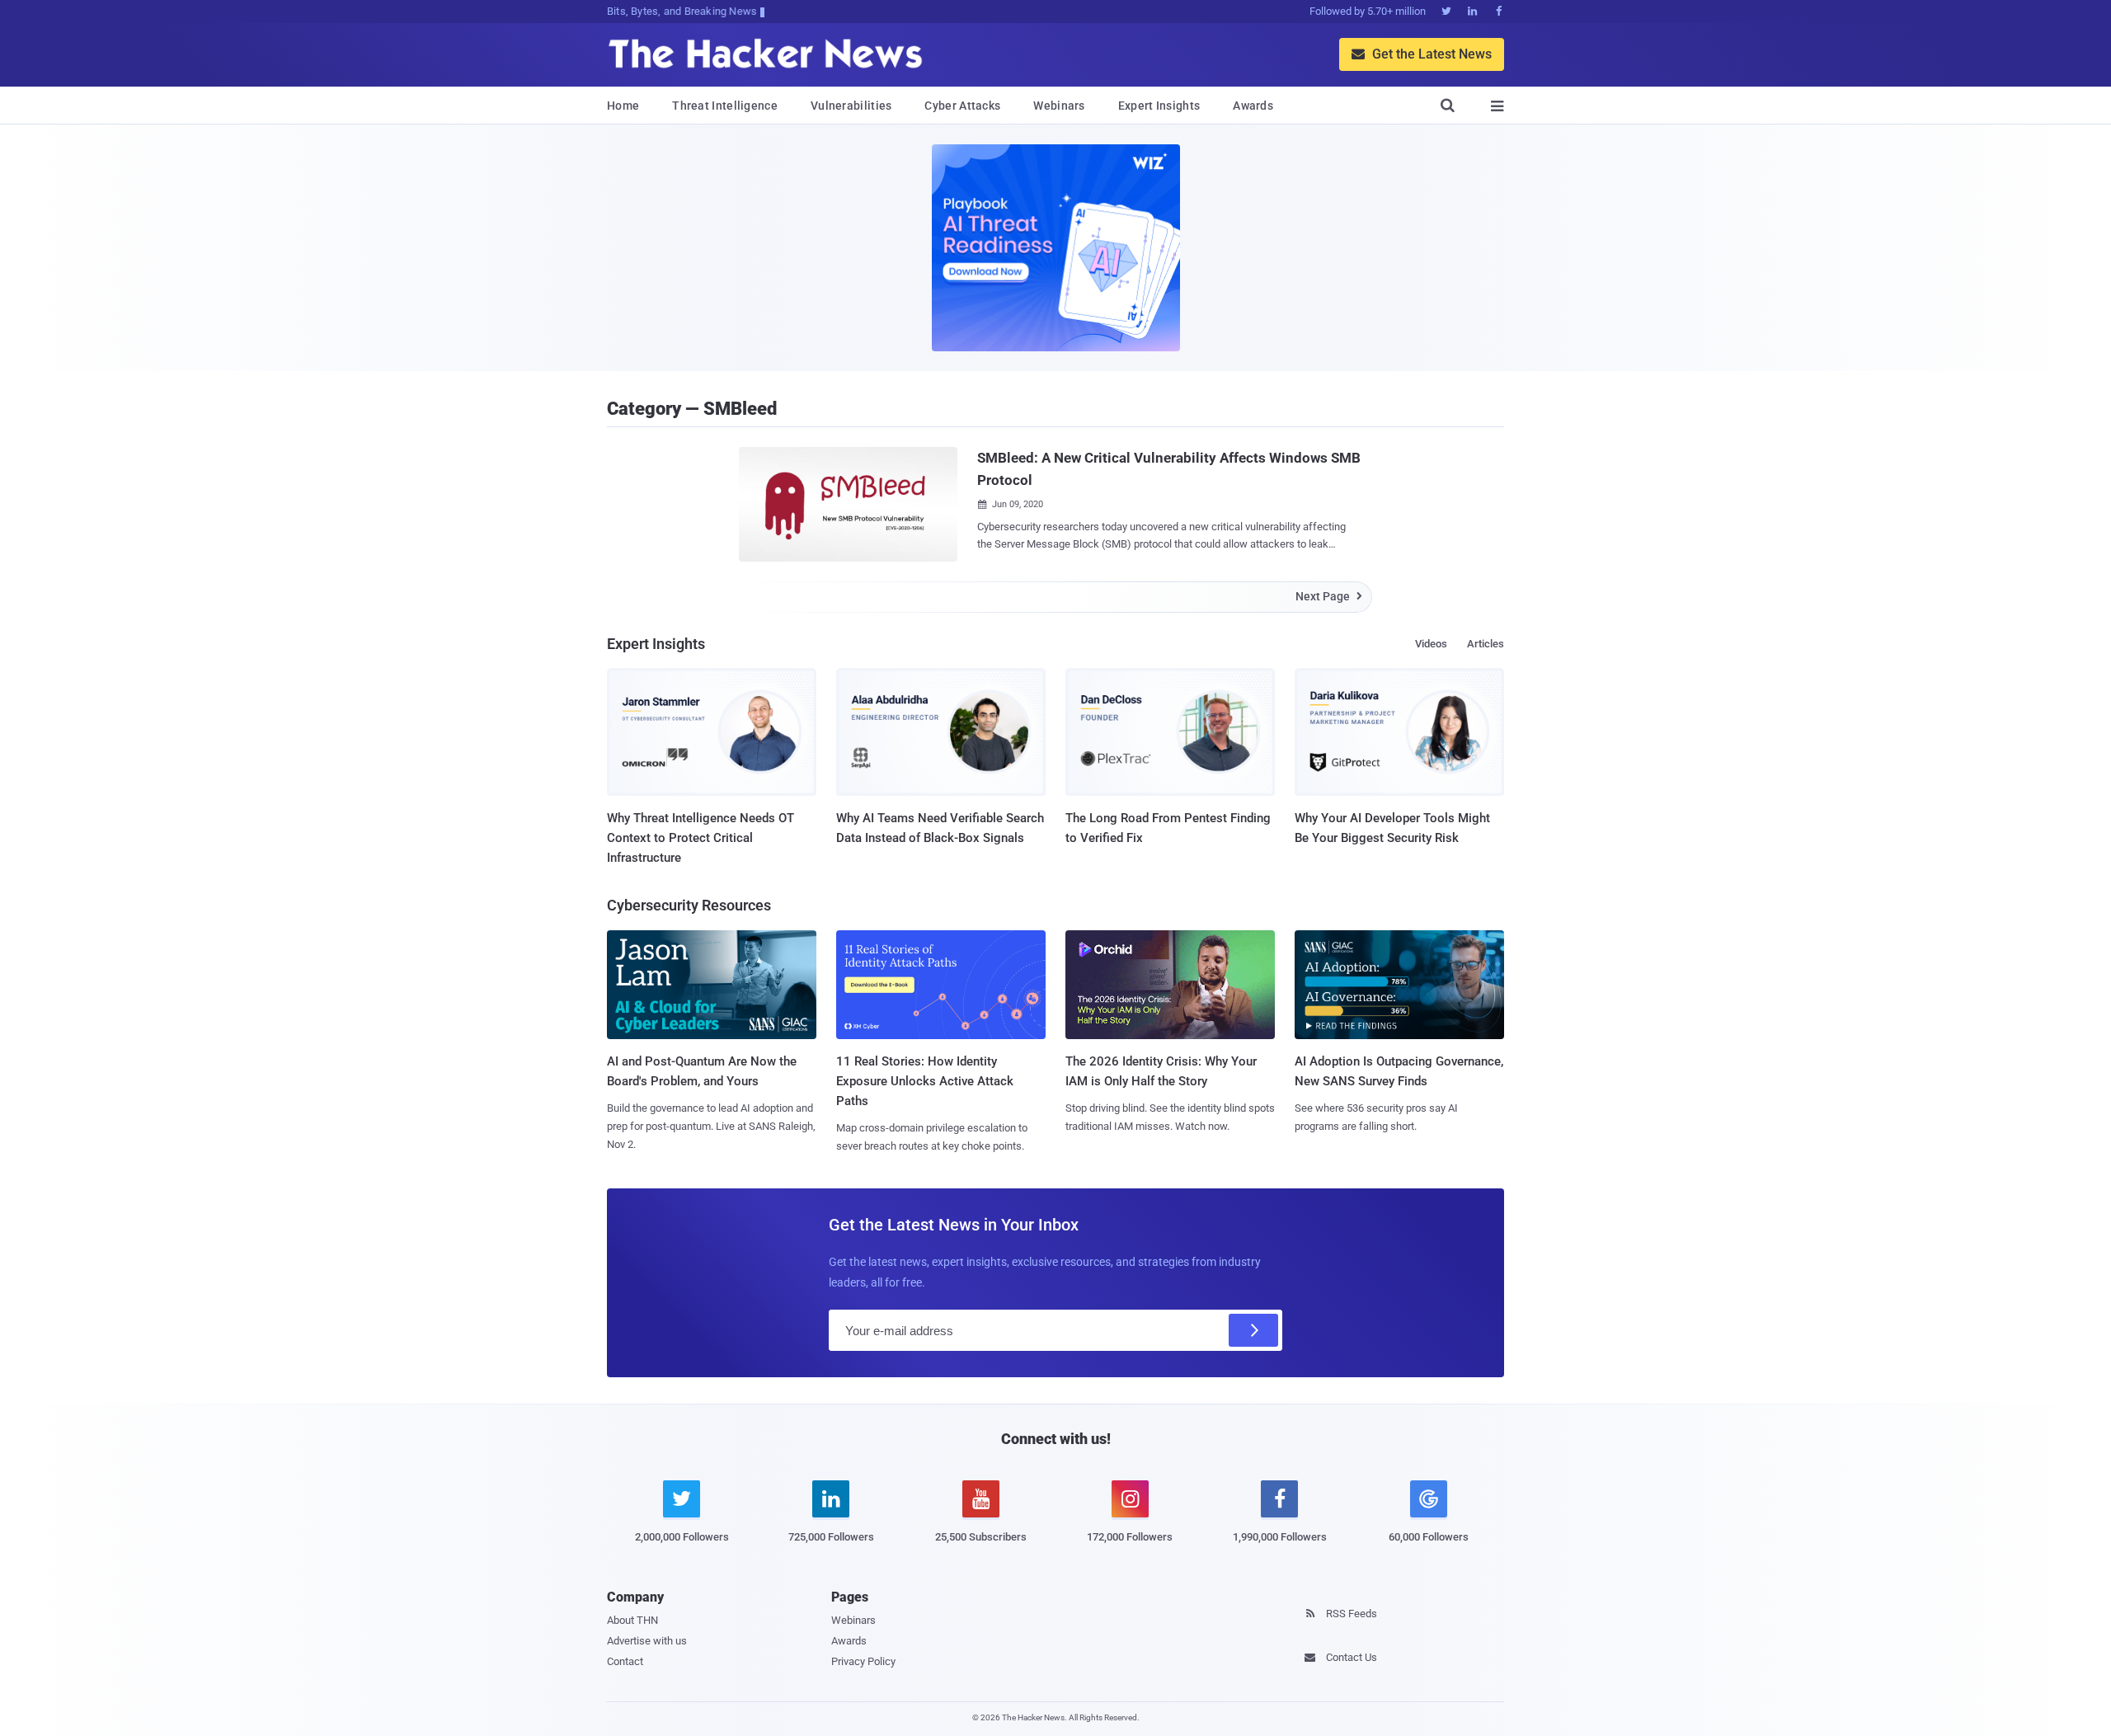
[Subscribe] (1253, 1330)
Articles (1486, 644)
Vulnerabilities (851, 106)
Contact (625, 1661)
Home (623, 106)
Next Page (1329, 596)
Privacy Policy (863, 1661)
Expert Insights (1159, 106)
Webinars (1059, 106)
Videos (1431, 644)
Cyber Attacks (962, 106)
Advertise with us (647, 1641)
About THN (632, 1620)
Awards (1253, 106)
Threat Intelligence (725, 106)
